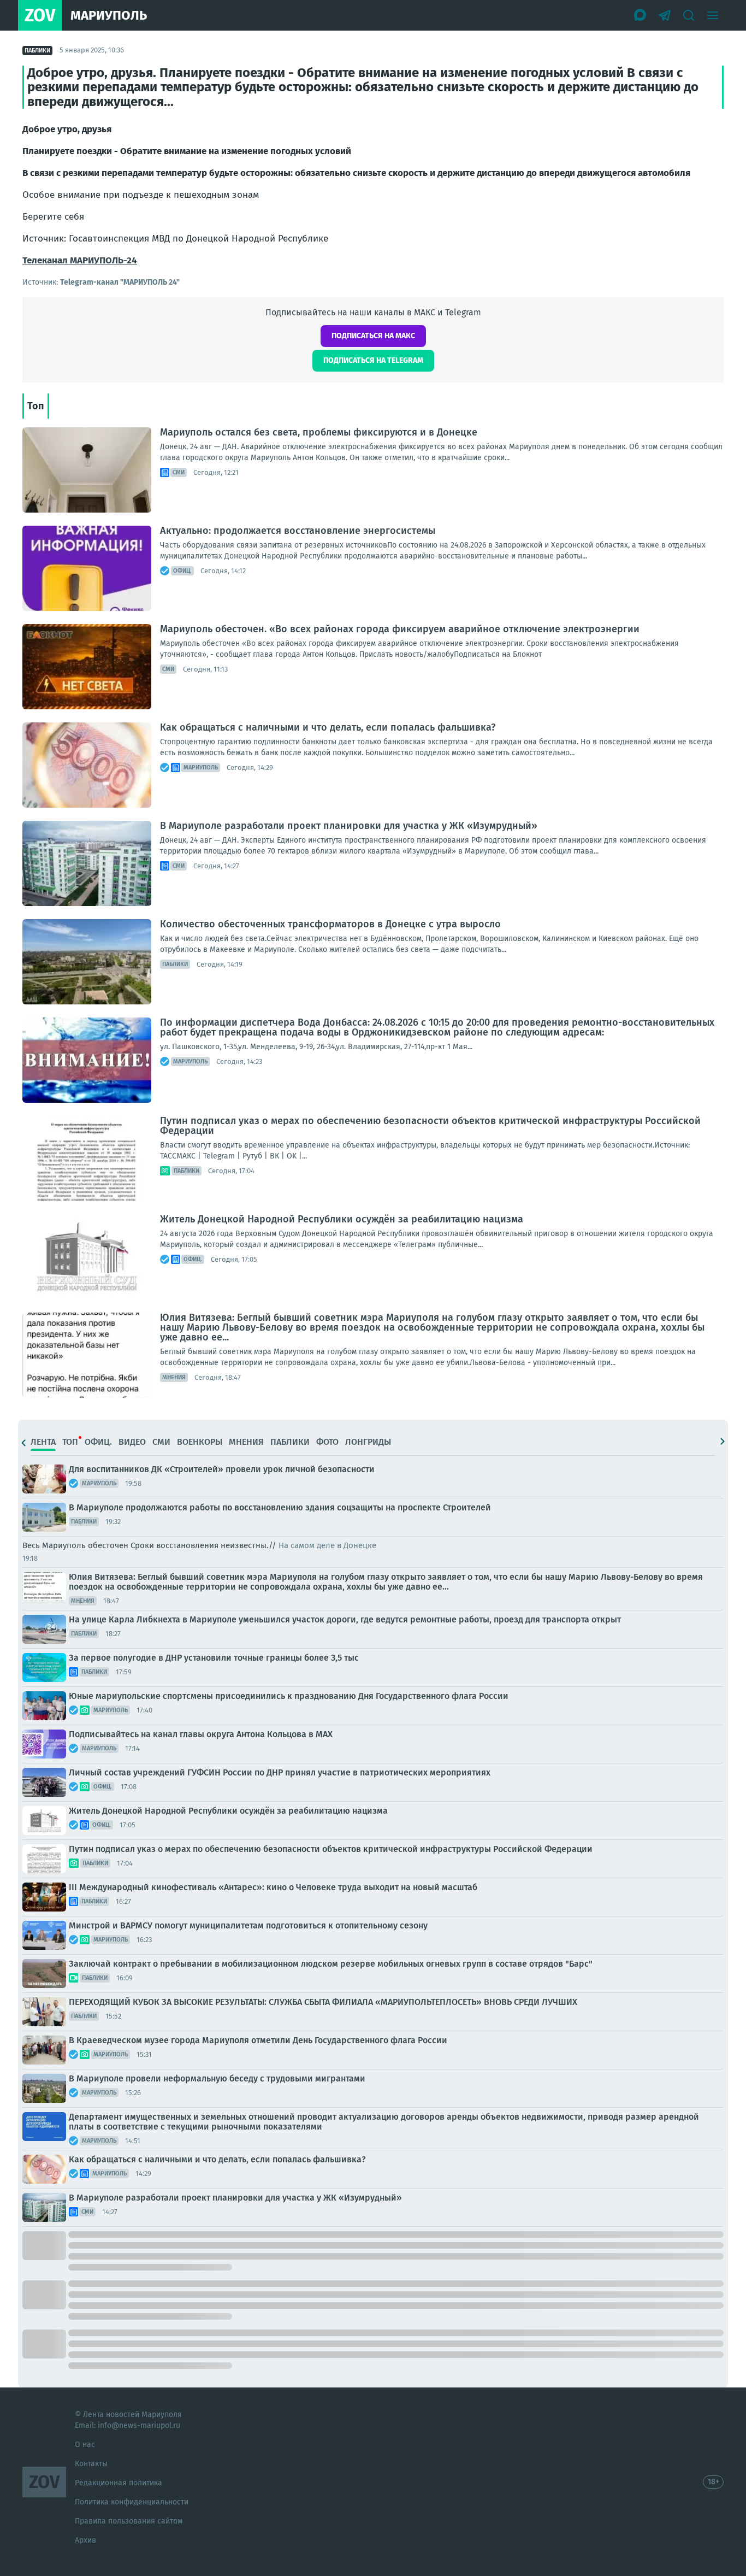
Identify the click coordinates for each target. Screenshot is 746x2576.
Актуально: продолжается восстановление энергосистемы (298, 531)
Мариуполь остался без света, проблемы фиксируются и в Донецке (319, 432)
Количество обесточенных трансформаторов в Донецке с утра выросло (330, 924)
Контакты (91, 2464)
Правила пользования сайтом (129, 2521)
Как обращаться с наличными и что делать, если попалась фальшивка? (328, 727)
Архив (85, 2540)
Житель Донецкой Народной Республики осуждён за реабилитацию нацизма (342, 1219)
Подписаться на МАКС (373, 336)
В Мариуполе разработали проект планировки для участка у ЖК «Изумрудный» (349, 826)
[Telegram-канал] (665, 15)
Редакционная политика (119, 2483)
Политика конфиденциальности (132, 2502)
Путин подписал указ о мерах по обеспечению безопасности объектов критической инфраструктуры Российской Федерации (430, 1126)
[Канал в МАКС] (641, 15)
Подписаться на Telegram (373, 360)
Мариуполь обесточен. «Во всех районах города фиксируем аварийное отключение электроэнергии (400, 629)
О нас (85, 2445)
